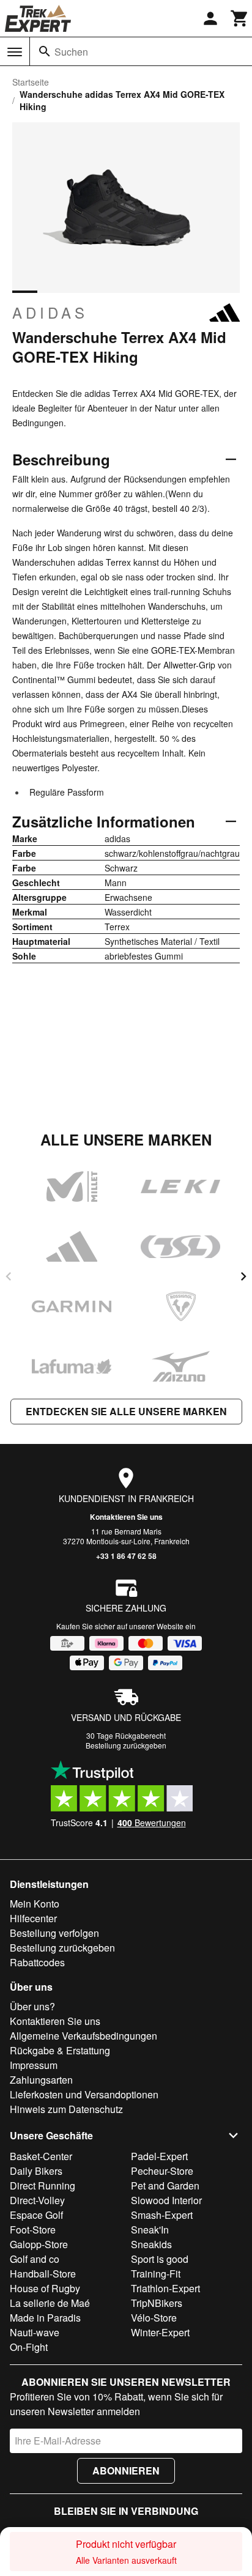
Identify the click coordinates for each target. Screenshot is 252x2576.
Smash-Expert (162, 2215)
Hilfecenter (33, 1918)
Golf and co (35, 2259)
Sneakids (151, 2244)
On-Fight (29, 2347)
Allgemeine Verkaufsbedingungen (83, 2036)
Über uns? (32, 2006)
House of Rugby (45, 2288)
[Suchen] (45, 51)
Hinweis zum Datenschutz (66, 2109)
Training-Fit (156, 2274)
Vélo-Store (154, 2318)
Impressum (34, 2065)
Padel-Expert (159, 2156)
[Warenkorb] (240, 18)
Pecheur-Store (162, 2171)
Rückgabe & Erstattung (60, 2050)
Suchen (71, 52)
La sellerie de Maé (50, 2303)
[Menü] (15, 52)
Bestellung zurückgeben (126, 1745)
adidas (50, 313)
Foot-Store (33, 2230)
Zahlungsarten (41, 2080)
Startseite (31, 82)
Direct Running (43, 2186)
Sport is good (160, 2259)
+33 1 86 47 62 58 (126, 1556)
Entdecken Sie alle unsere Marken (126, 1411)
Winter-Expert (160, 2332)
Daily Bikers (36, 2171)
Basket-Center (41, 2156)
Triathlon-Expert (165, 2288)
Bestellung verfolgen (54, 1933)
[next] (243, 1276)
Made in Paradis (45, 2318)
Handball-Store (43, 2274)
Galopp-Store (39, 2244)
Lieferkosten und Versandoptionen (84, 2094)
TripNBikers (157, 2303)
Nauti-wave (35, 2332)
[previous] (9, 1276)
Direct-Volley (37, 2200)
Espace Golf (36, 2215)
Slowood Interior (166, 2200)
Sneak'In (150, 2230)
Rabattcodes (37, 1962)
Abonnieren (126, 2471)
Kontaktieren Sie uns (126, 1517)
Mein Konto (35, 1904)
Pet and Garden (165, 2186)
